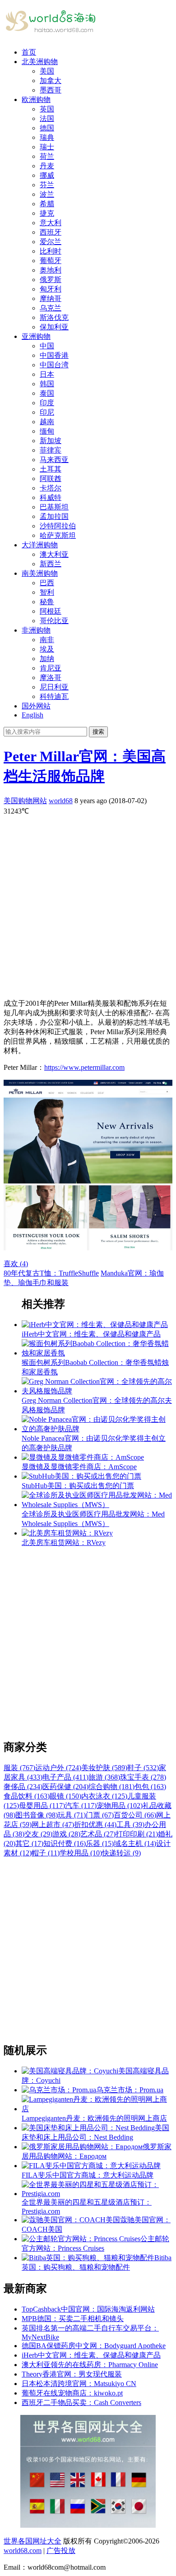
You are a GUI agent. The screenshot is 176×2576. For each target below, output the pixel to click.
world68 (61, 801)
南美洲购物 (40, 573)
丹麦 (47, 166)
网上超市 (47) (53, 1824)
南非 (47, 640)
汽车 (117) (81, 1806)
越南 (47, 422)
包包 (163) (150, 1787)
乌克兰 (51, 308)
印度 (47, 403)
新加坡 (51, 441)
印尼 (47, 412)
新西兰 (51, 564)
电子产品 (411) (65, 1777)
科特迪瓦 (54, 696)
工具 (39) (130, 1824)
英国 (47, 109)
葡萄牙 (51, 261)
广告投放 (61, 2551)
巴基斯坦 (54, 507)
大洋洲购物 (40, 545)
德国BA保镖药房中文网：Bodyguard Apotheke (94, 2346)
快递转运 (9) (121, 1853)
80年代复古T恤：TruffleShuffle (51, 1273)
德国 (47, 128)
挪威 (47, 175)
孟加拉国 (54, 516)
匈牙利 (51, 289)
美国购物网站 (25, 801)
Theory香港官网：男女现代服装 (72, 2374)
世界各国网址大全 (32, 2541)
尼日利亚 (54, 687)
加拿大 (51, 81)
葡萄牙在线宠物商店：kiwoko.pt (72, 2393)
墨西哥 (51, 90)
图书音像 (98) (37, 1815)
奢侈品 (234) (23, 1787)
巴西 (47, 583)
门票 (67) (100, 1815)
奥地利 (51, 270)
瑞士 (47, 147)
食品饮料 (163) (27, 1796)
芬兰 (47, 185)
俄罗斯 (51, 280)
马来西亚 (54, 460)
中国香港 (54, 355)
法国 (47, 118)
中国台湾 (54, 365)
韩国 (47, 384)
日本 (47, 374)
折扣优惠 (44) (95, 1824)
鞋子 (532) (143, 1768)
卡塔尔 (51, 488)
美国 (47, 71)
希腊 (47, 204)
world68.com (23, 2551)
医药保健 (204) (65, 1787)
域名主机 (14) (135, 1843)
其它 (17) (29, 1843)
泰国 (47, 393)
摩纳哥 (51, 298)
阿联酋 (51, 479)
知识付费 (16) (65, 1843)
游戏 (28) (66, 1834)
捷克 (47, 213)
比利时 (51, 251)
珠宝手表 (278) (143, 1777)
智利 (47, 592)
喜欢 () (16, 1264)
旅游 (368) (104, 1777)
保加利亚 (54, 327)
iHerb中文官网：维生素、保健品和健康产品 (91, 2355)
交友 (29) (38, 1834)
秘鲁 (47, 602)
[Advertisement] (88, 904)
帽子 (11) (46, 1853)
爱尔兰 (51, 242)
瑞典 (47, 137)
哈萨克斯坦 (58, 535)
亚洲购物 (36, 336)
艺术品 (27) (98, 1834)
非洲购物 (36, 630)
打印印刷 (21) (137, 1834)
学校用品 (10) (81, 1853)
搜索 (98, 732)
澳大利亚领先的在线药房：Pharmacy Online (90, 2365)
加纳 (47, 659)
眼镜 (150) (65, 1796)
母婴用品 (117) (42, 1806)
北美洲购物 (40, 62)
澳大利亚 (54, 554)
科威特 (51, 497)
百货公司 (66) (135, 1815)
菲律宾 (51, 450)
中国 (47, 346)
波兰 (47, 194)
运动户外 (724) (58, 1768)
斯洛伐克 (54, 317)
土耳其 (51, 469)
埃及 (47, 649)
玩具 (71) (72, 1815)
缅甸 (47, 431)
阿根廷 (51, 611)
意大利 (51, 223)
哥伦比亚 (54, 621)
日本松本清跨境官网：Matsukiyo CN (79, 2384)
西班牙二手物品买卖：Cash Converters (81, 2403)
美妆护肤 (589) (104, 1768)
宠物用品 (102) (120, 1806)
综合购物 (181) (111, 1787)
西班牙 (51, 232)
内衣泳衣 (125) (104, 1796)
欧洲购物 (36, 99)
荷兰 (47, 156)
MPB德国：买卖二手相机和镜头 (73, 2319)
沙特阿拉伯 (58, 526)
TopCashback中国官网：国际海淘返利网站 (88, 2309)
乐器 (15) (100, 1843)
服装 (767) (19, 1768)
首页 (29, 52)
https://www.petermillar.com (84, 1067)
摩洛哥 (51, 678)
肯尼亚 (51, 668)
